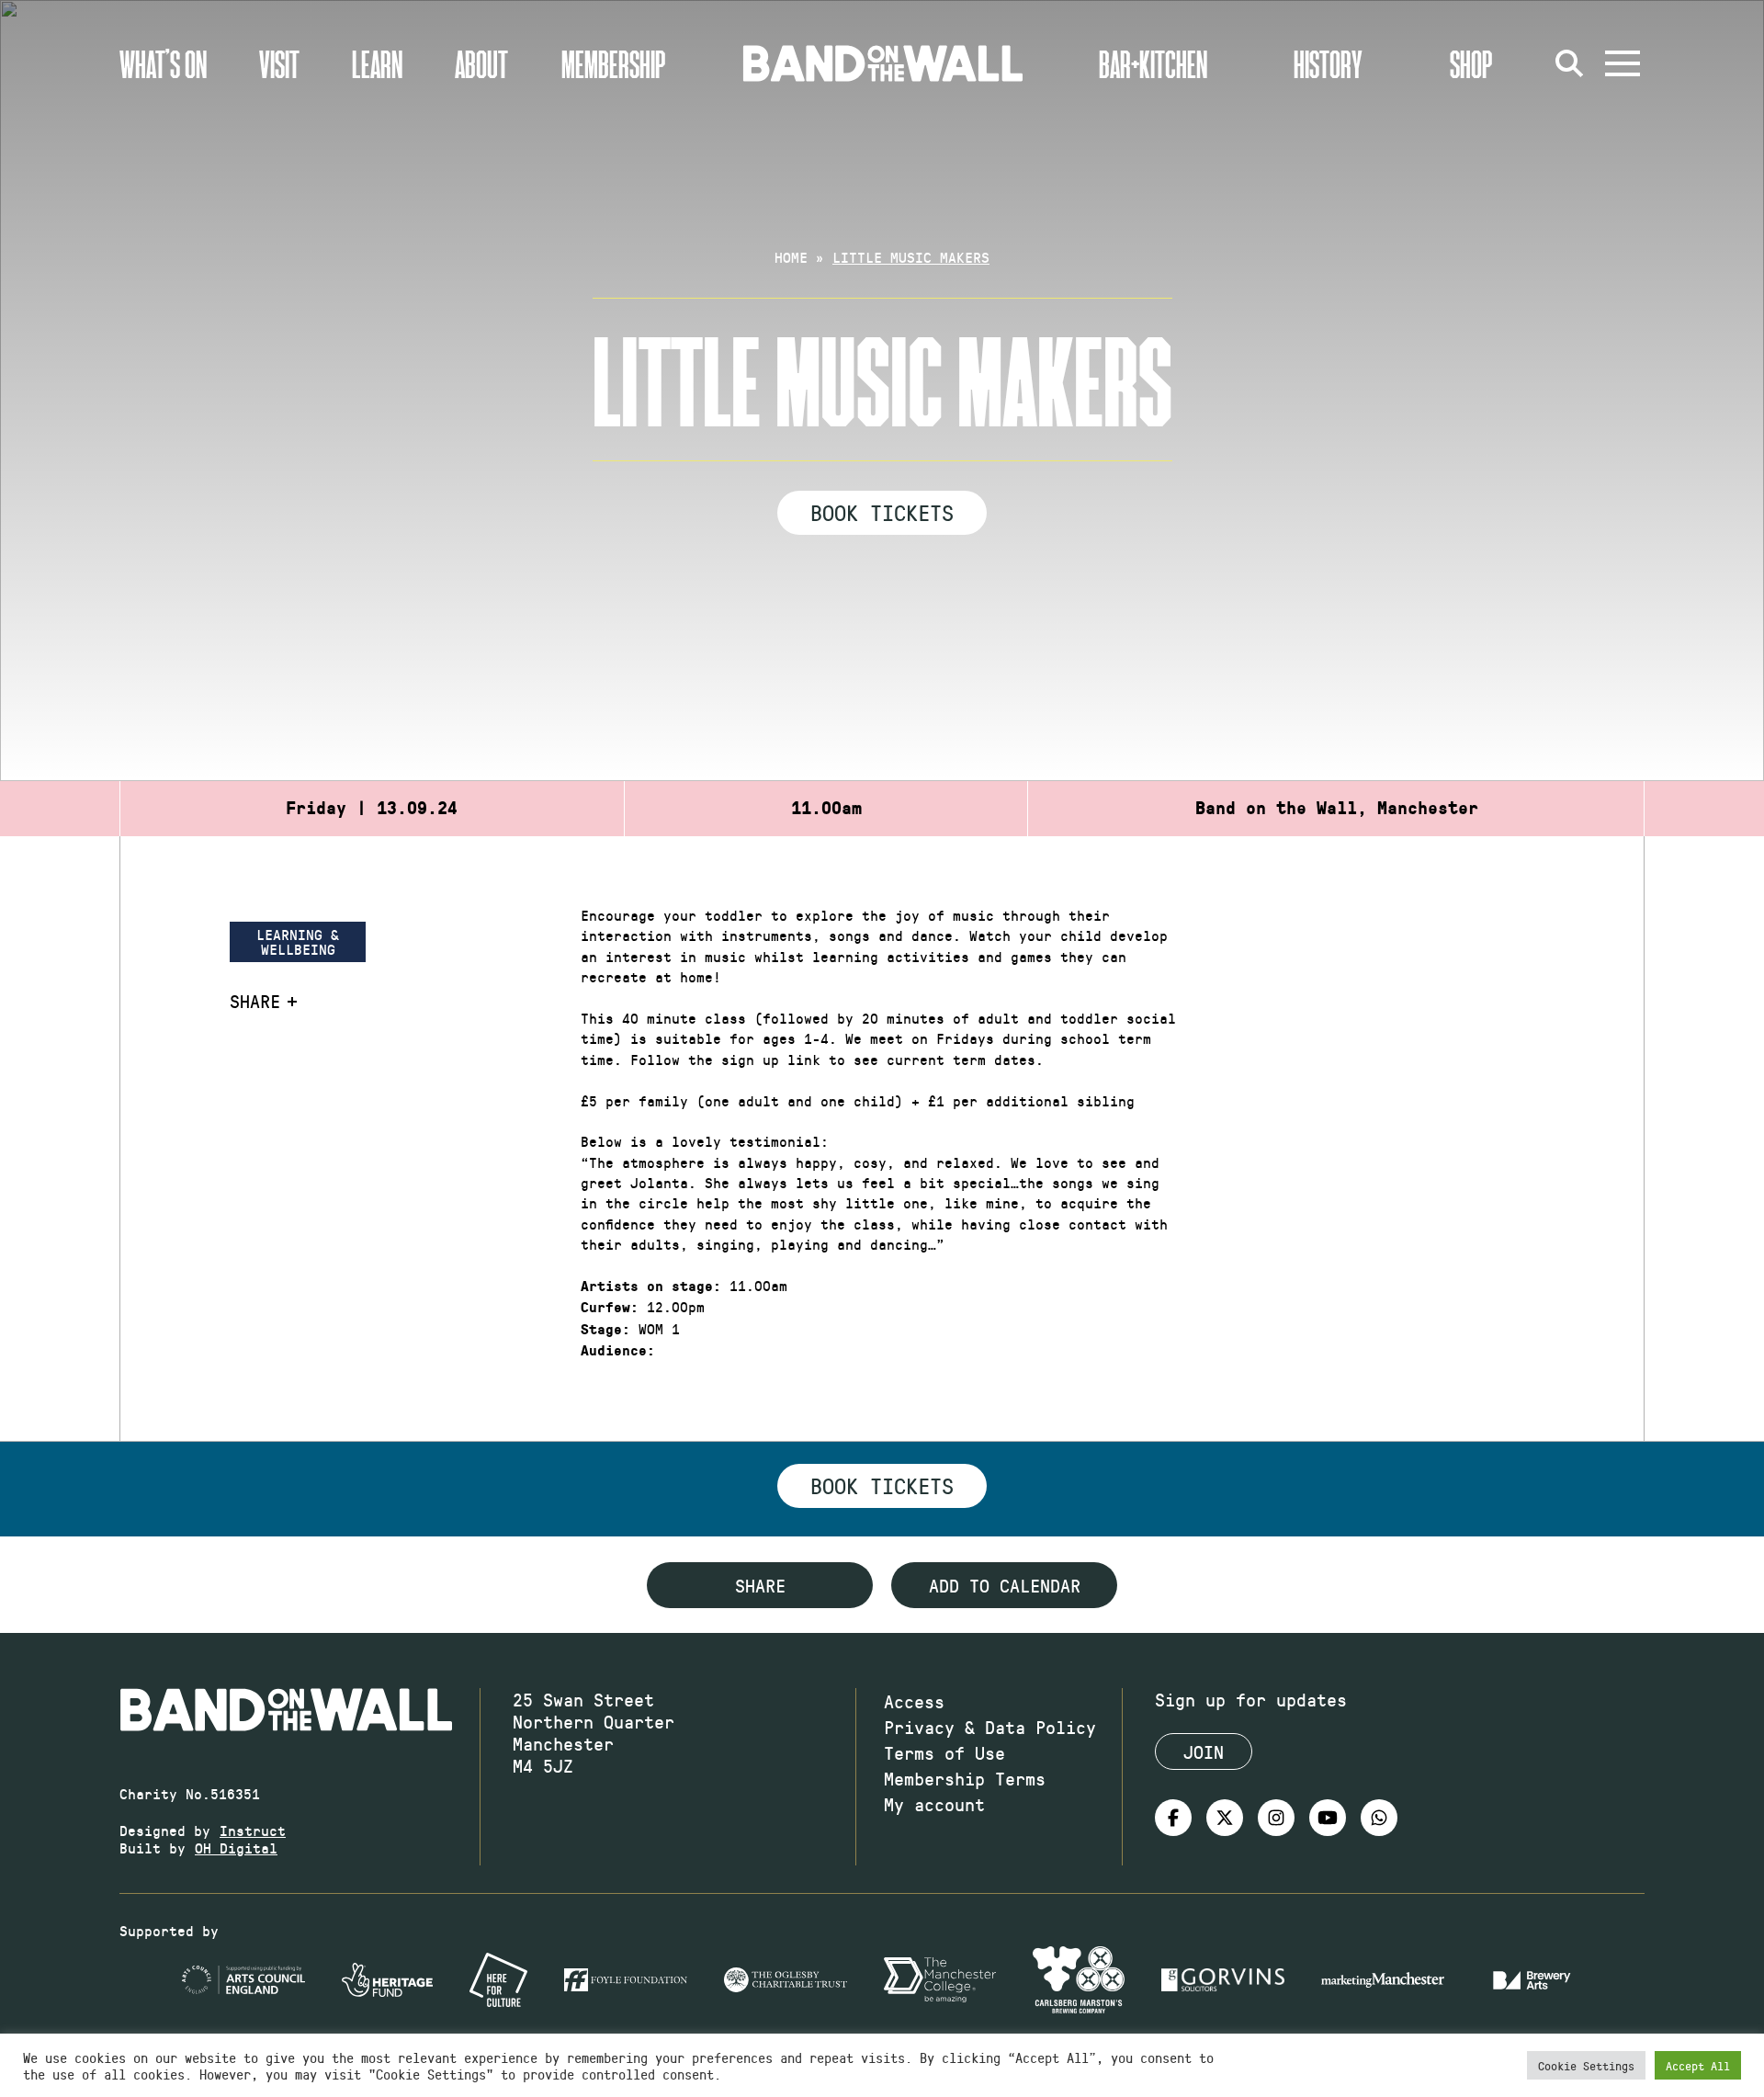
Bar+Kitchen (1153, 63)
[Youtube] (1328, 1818)
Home (791, 257)
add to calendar (1005, 1585)
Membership (614, 63)
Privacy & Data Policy (990, 1727)
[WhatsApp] (1379, 1818)
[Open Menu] (1623, 63)
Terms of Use (944, 1752)
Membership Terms (965, 1778)
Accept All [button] (1698, 2065)
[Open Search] (1569, 63)
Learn (377, 63)
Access (914, 1701)
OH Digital (236, 1848)
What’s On (163, 63)
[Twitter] (1225, 1818)
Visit (279, 63)
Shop (1471, 63)
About (481, 63)
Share (255, 1001)
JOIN (1204, 1751)
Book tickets (882, 1485)
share (760, 1585)
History (1328, 63)
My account (934, 1804)
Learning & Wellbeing (298, 941)
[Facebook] (1173, 1818)
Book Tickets (882, 512)
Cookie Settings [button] (1586, 2065)
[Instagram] (1276, 1818)
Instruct (253, 1830)
